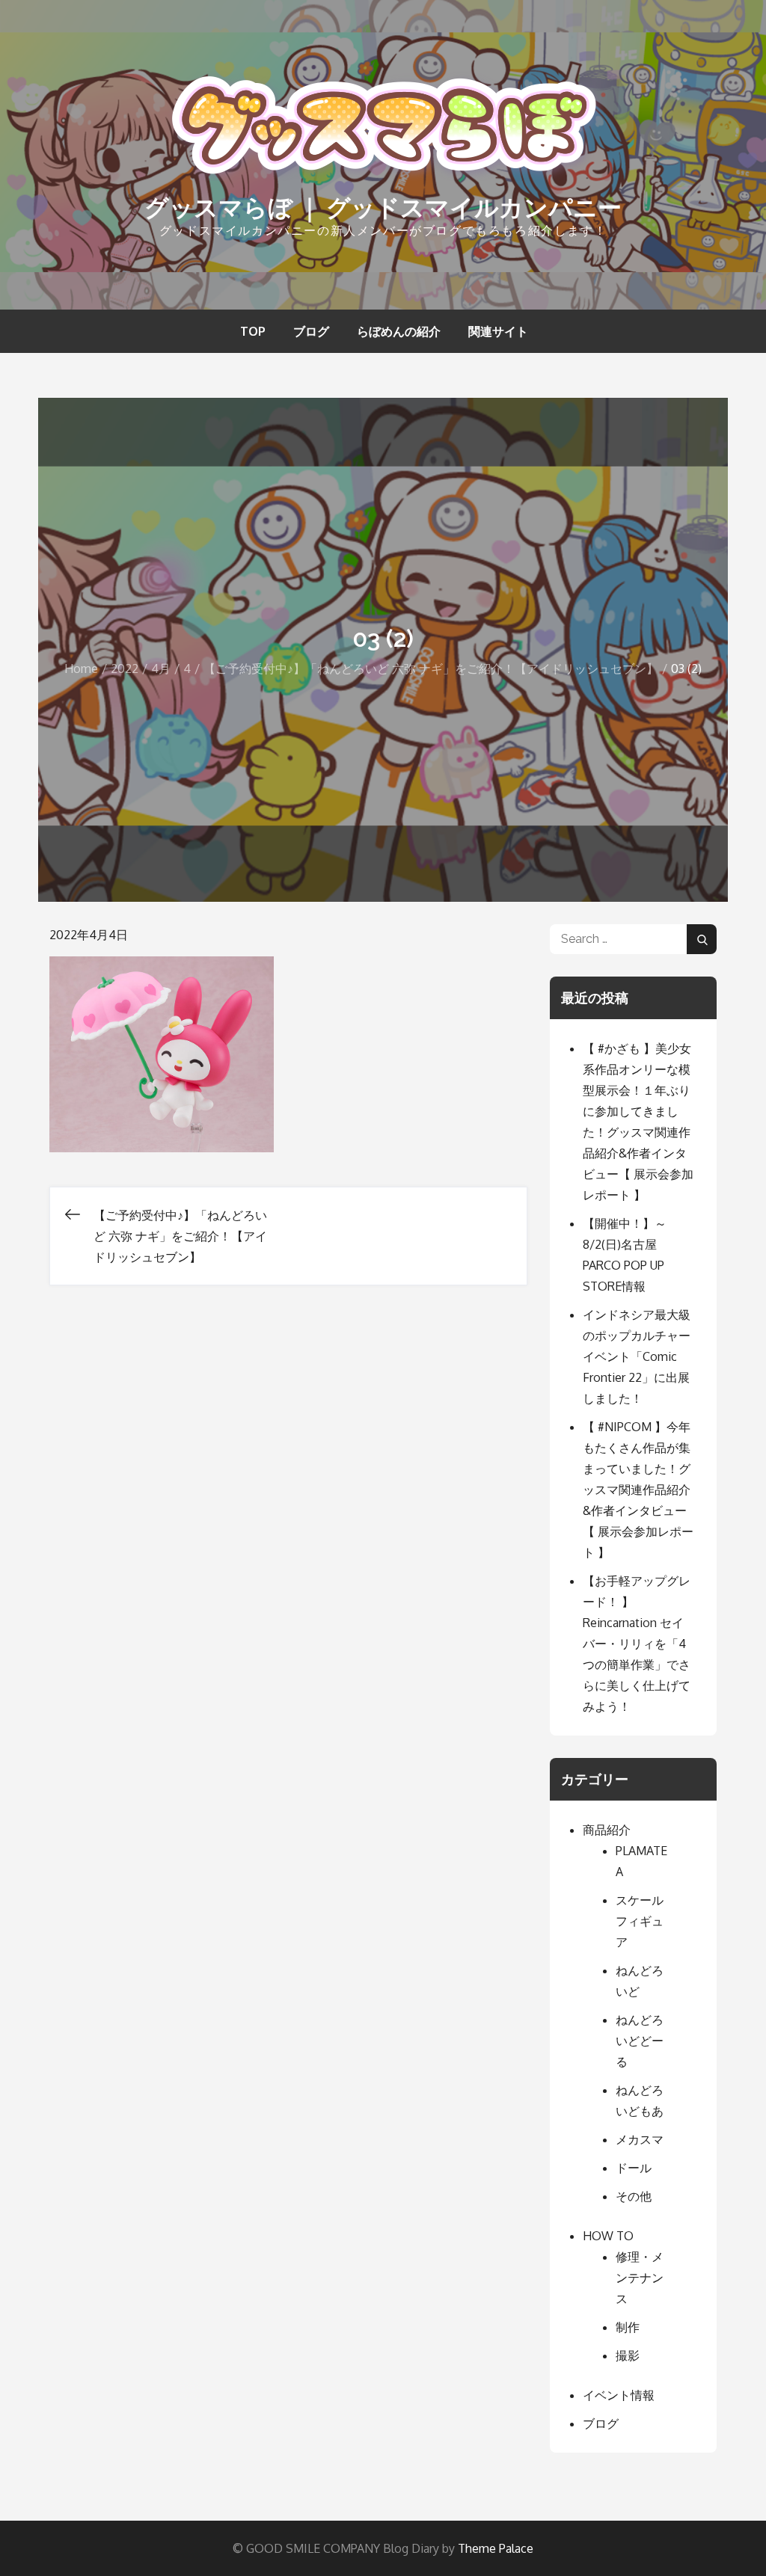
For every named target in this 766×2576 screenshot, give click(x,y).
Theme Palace (496, 2548)
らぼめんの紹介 (399, 331)
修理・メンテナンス (640, 2278)
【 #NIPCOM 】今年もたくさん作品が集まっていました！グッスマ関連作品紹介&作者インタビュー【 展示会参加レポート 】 (638, 1490)
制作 (628, 2327)
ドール (634, 2168)
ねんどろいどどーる (640, 2041)
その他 (634, 2196)
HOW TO (608, 2236)
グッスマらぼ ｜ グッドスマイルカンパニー (383, 208)
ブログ (311, 331)
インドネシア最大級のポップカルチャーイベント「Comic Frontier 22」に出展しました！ (637, 1356)
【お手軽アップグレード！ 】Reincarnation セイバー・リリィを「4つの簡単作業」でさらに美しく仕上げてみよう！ (637, 1644)
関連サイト (498, 331)
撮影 (628, 2355)
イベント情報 (619, 2395)
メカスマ (640, 2139)
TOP (253, 331)
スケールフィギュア (640, 1921)
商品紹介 (607, 1830)
